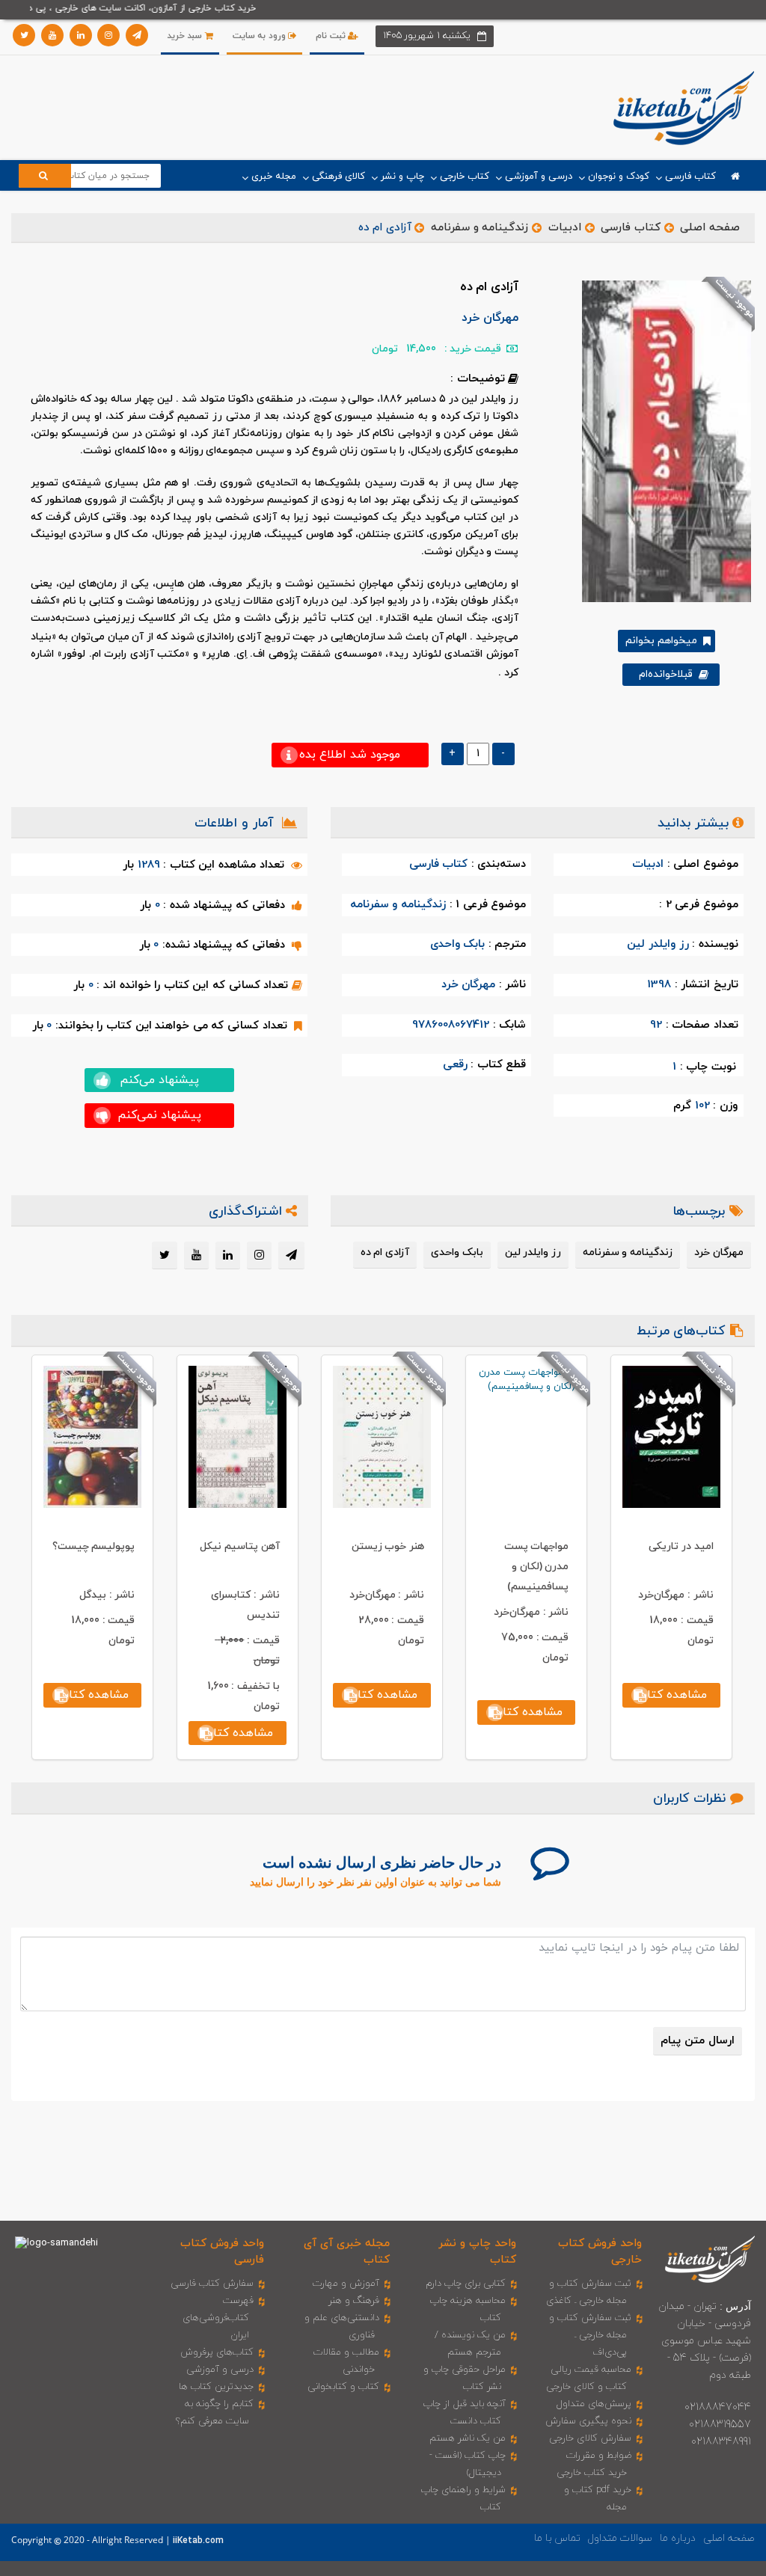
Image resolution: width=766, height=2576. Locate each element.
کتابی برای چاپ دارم (466, 2284)
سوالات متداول (620, 2538)
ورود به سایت (261, 36)
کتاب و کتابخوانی (343, 2387)
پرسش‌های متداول (594, 2404)
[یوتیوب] (52, 35)
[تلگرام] (137, 35)
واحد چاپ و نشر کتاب (477, 2251)
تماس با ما (557, 2538)
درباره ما (678, 2538)
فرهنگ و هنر (354, 2301)
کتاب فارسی (631, 228)
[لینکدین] (81, 35)
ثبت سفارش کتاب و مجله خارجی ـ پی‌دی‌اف (590, 2335)
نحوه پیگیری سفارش (588, 2421)
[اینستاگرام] (108, 35)
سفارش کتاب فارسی (212, 2284)
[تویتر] (24, 35)
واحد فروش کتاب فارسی (222, 2251)
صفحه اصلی (710, 228)
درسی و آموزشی (220, 2370)
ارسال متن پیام (697, 2041)
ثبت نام (332, 36)
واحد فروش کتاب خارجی (600, 2251)
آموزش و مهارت (346, 2284)
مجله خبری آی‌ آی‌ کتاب (347, 2251)
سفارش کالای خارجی (590, 2438)
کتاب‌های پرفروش (217, 2352)
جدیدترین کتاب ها (216, 2387)
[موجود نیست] (661, 441)
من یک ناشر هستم (468, 2438)
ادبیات (565, 228)
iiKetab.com (198, 2541)
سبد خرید (186, 36)
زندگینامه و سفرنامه (479, 228)
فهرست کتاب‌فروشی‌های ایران (218, 2318)
